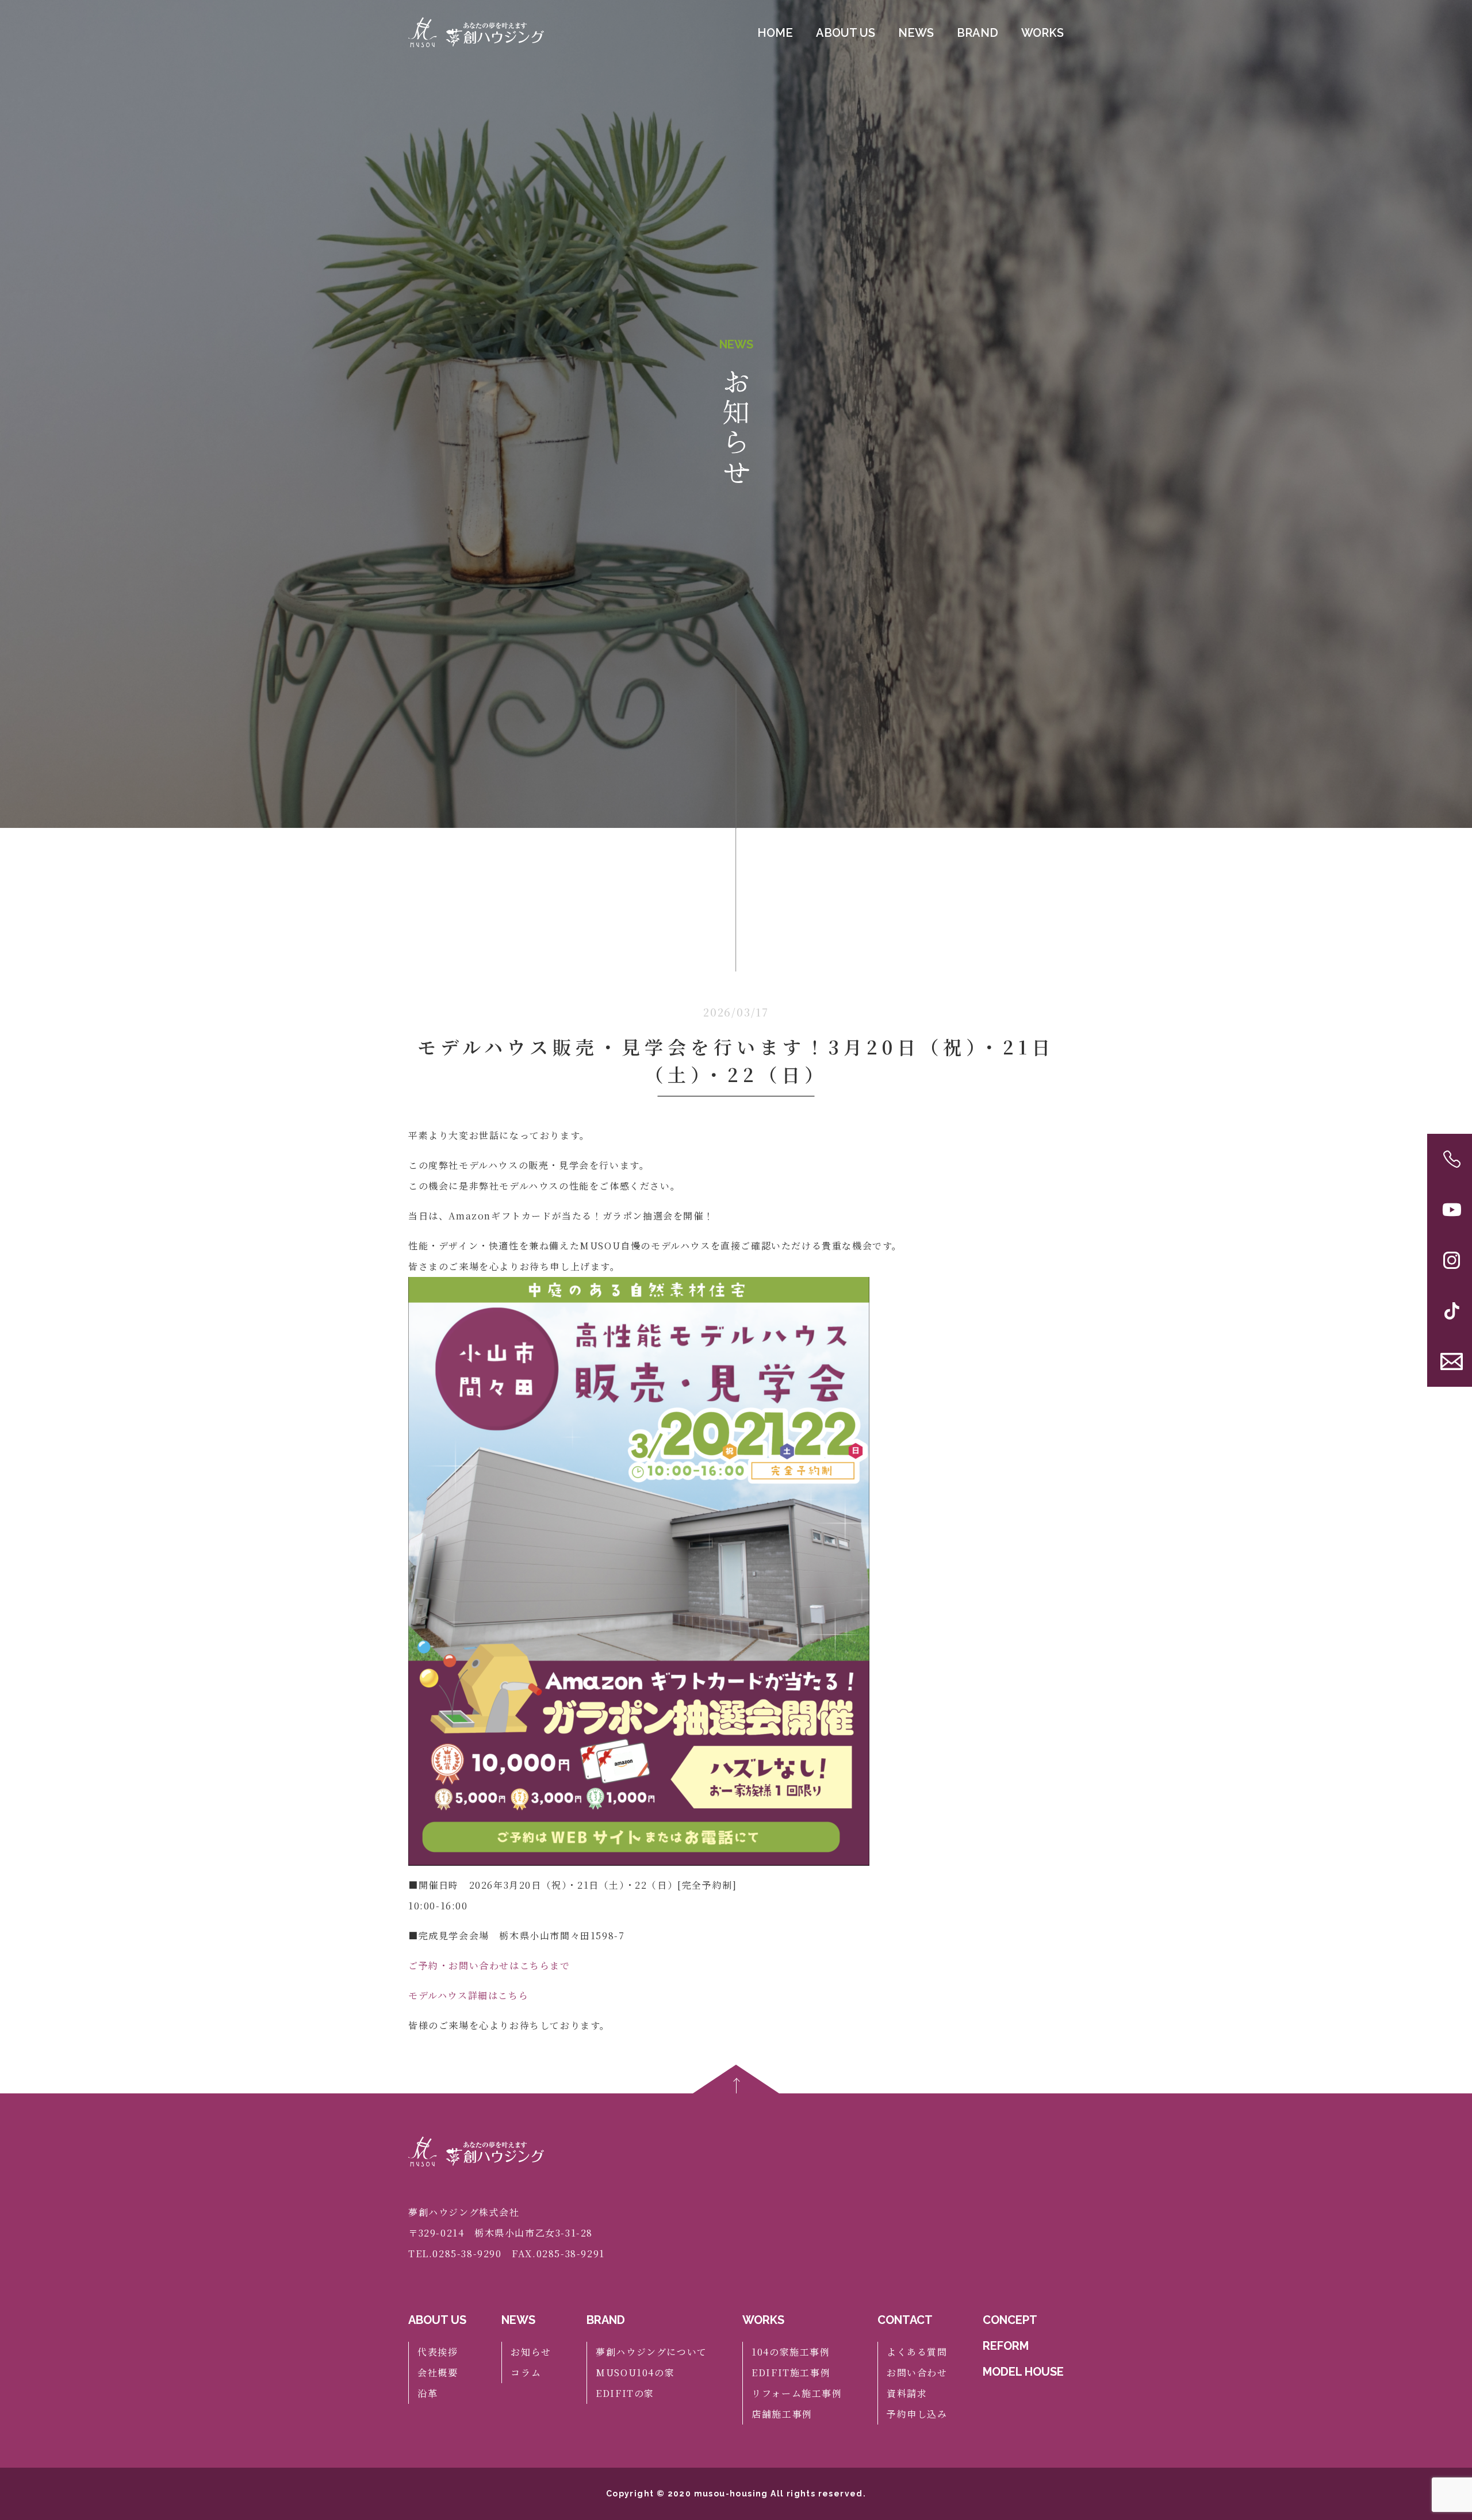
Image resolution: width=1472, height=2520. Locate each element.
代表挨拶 (438, 2352)
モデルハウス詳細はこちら (468, 1995)
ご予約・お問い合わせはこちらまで (489, 1965)
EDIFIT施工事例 (791, 2373)
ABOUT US (846, 33)
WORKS (1042, 33)
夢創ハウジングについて (651, 2352)
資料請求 (907, 2393)
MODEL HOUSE (1023, 2372)
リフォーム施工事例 (797, 2393)
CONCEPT (1010, 2320)
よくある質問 (917, 2352)
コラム (526, 2373)
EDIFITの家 (625, 2393)
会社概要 (438, 2373)
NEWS (916, 33)
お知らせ (531, 2352)
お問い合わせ (917, 2373)
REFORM (1006, 2346)
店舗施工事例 (782, 2414)
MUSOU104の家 (635, 2373)
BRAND (977, 33)
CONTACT (905, 2320)
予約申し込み (917, 2414)
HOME (775, 33)
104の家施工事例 (791, 2352)
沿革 (428, 2393)
